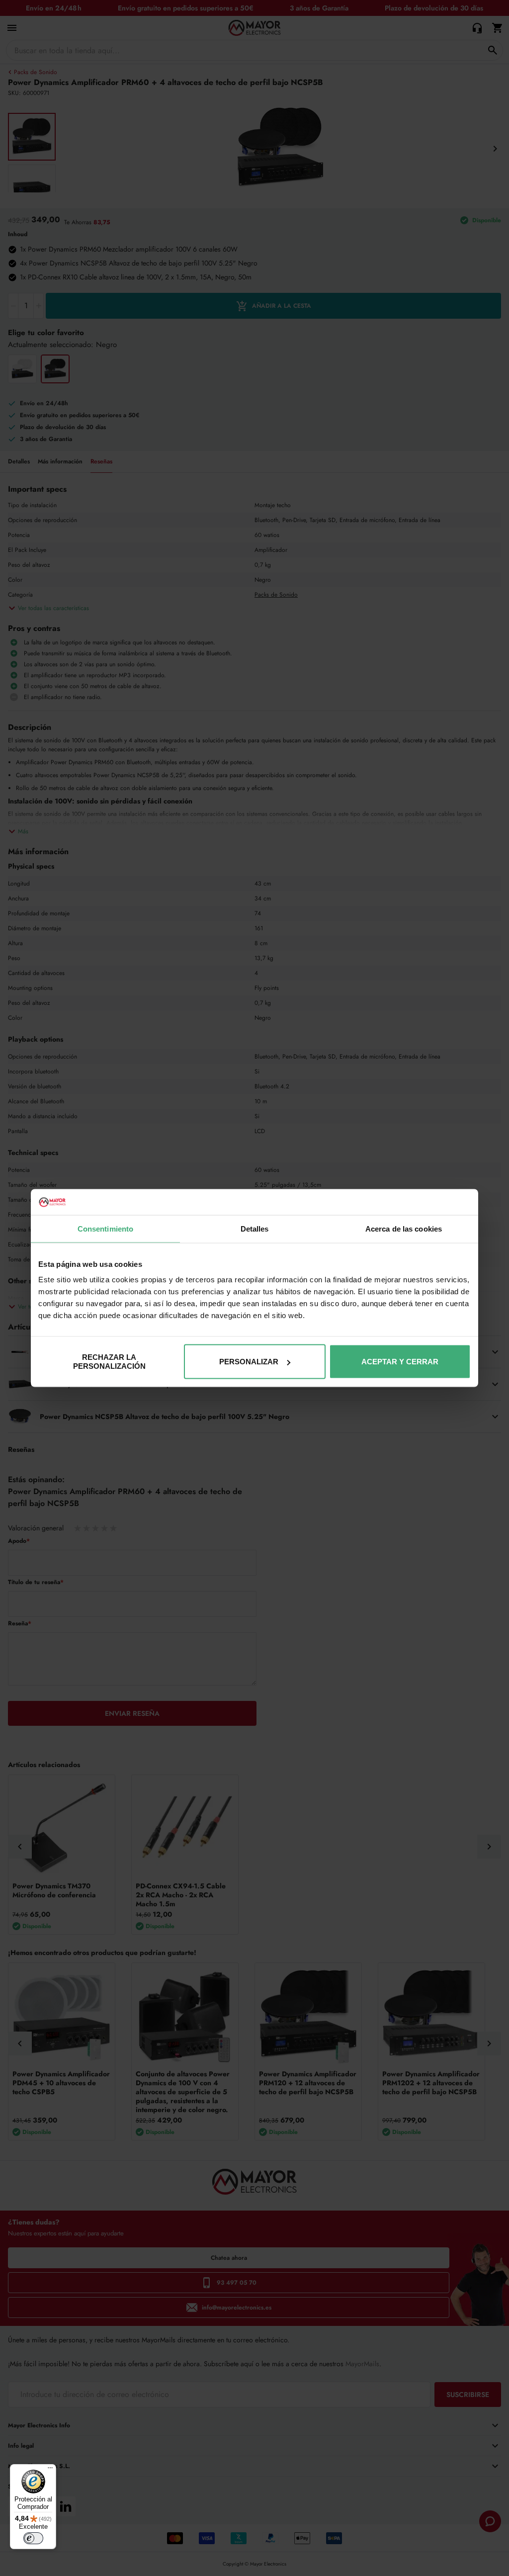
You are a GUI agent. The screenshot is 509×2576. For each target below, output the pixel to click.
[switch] (33, 2538)
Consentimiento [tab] (105, 1228)
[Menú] (50, 2470)
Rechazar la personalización (109, 1362)
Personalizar (249, 1362)
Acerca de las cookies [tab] (404, 1228)
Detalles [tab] (255, 1228)
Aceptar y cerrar (400, 1362)
